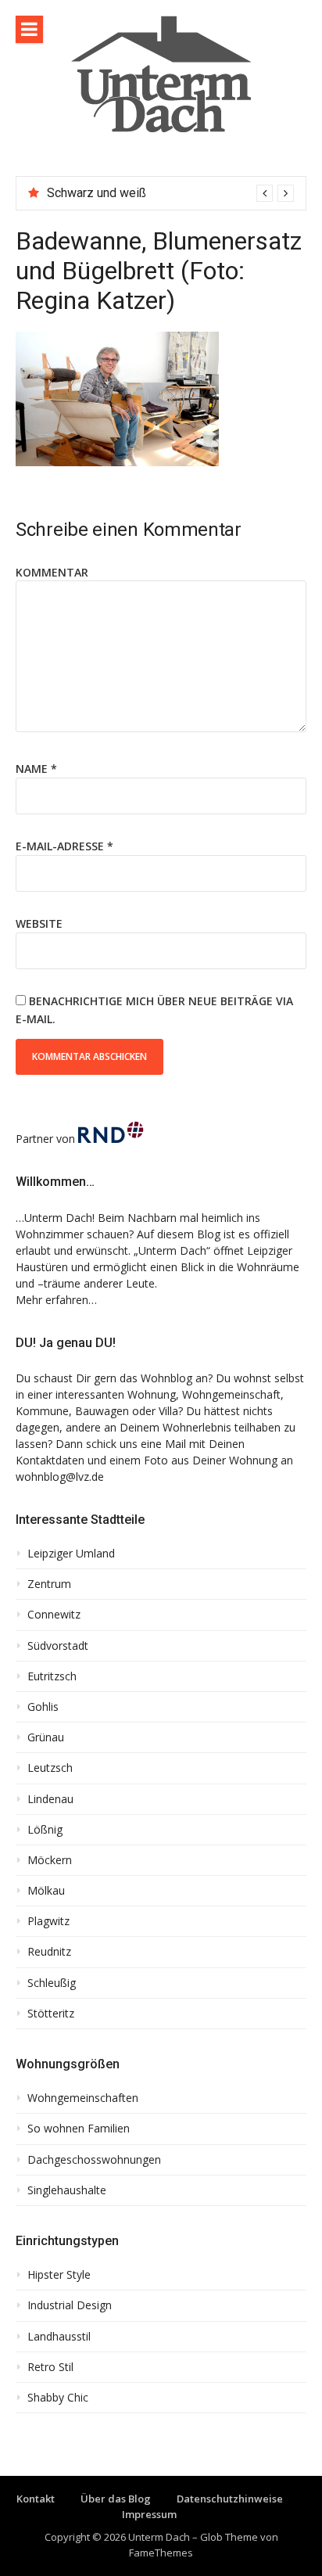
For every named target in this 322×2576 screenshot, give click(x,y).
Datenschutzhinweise (230, 2499)
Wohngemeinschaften (83, 2098)
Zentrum (49, 1584)
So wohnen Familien (79, 2129)
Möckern (50, 1860)
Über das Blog (116, 2499)
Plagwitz (48, 1921)
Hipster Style (59, 2275)
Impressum (149, 2514)
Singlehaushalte (67, 2190)
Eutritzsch (52, 1676)
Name (36, 769)
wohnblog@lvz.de (60, 1477)
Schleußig (52, 1983)
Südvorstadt (58, 1646)
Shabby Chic (58, 2398)
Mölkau (46, 1891)
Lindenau (50, 1799)
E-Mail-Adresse (64, 846)
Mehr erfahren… (56, 1300)
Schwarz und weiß (97, 193)
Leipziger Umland (71, 1554)
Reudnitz (49, 1952)
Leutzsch (50, 1768)
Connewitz (54, 1615)
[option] (170, 193)
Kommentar (52, 572)
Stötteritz (51, 2014)
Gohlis (43, 1707)
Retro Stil (50, 2367)
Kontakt (36, 2499)
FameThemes (161, 2553)
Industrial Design (70, 2305)
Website (39, 923)
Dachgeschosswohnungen (94, 2160)
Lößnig (45, 1830)
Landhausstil (59, 2337)
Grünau (46, 1737)
